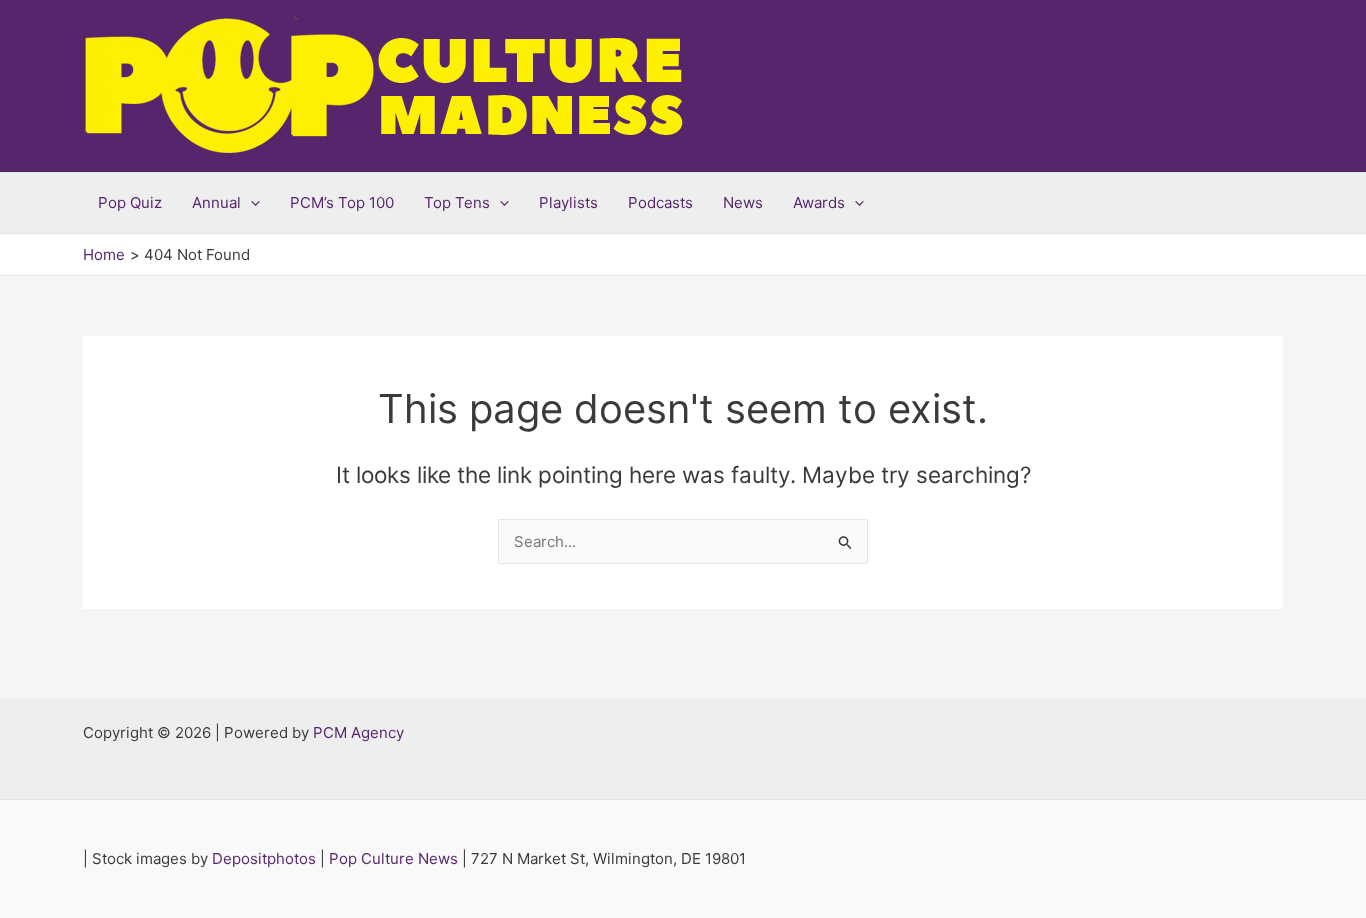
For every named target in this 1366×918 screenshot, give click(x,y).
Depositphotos (264, 858)
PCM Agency (358, 732)
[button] (250, 203)
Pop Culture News (393, 858)
